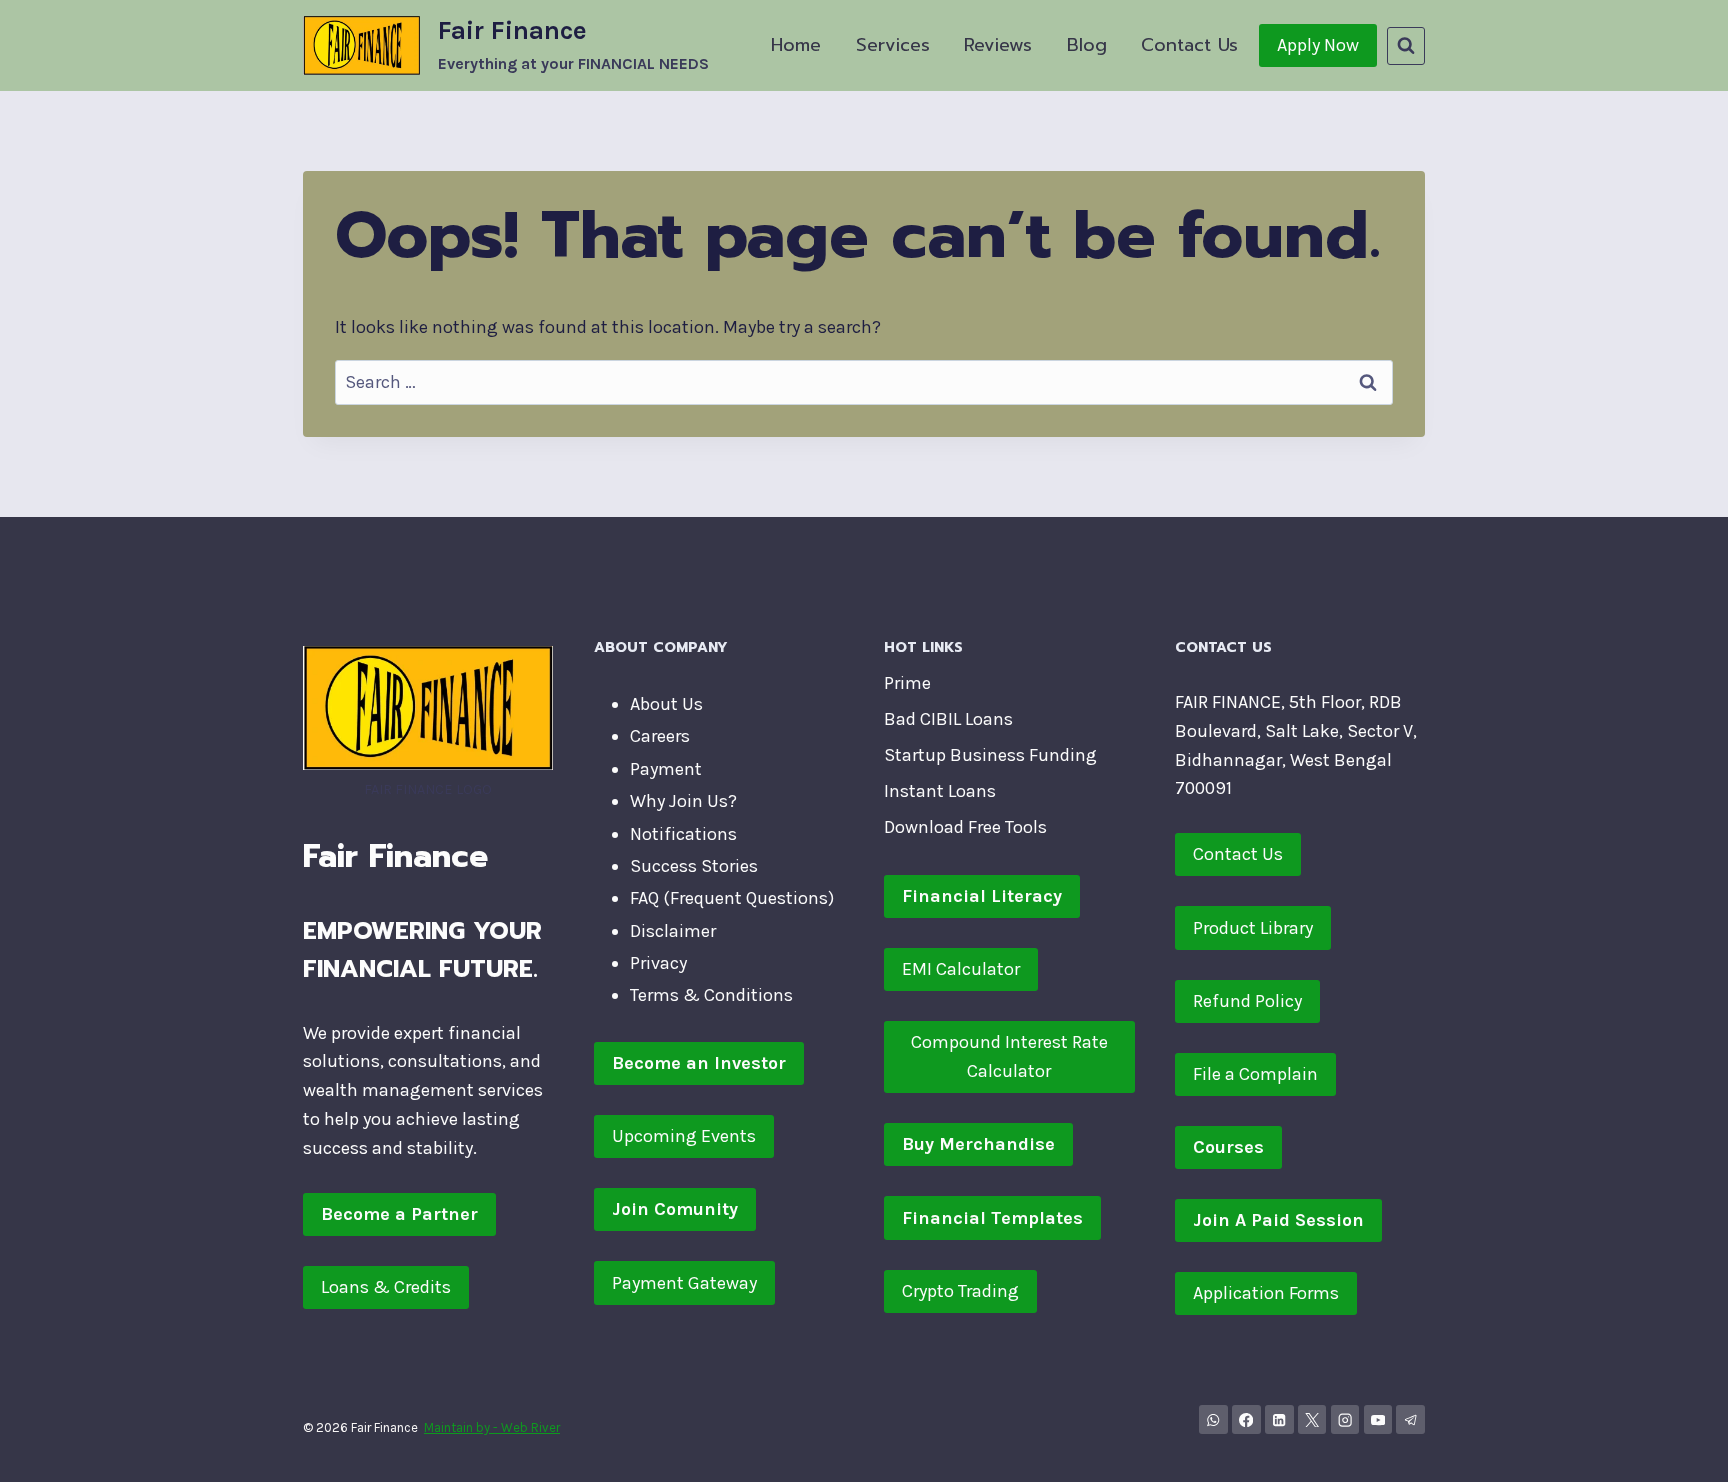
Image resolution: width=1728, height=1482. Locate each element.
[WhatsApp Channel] (1213, 1419)
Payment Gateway (684, 1283)
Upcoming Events (684, 1136)
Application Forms (1266, 1293)
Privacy (658, 963)
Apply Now (1318, 45)
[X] (1312, 1419)
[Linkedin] (1279, 1419)
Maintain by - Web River (492, 1427)
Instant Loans (940, 791)
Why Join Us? (683, 801)
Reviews (998, 45)
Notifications (683, 834)
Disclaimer (673, 931)
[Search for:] (864, 382)
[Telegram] (1410, 1419)
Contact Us (1189, 45)
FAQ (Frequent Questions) (732, 898)
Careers (660, 736)
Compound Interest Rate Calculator (1009, 1056)
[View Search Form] (1406, 46)
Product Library (1253, 928)
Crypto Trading (960, 1291)
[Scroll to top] (1682, 1446)
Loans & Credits (386, 1287)
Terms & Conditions (711, 995)
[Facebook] (1246, 1419)
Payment (666, 769)
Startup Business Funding (990, 755)
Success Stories (694, 866)
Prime (907, 683)
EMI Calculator (961, 969)
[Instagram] (1345, 1419)
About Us (666, 704)
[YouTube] (1378, 1419)
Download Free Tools (965, 827)
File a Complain (1255, 1074)
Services (893, 45)
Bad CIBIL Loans (948, 719)
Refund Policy (1247, 1001)
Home (796, 45)
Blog (1087, 45)
